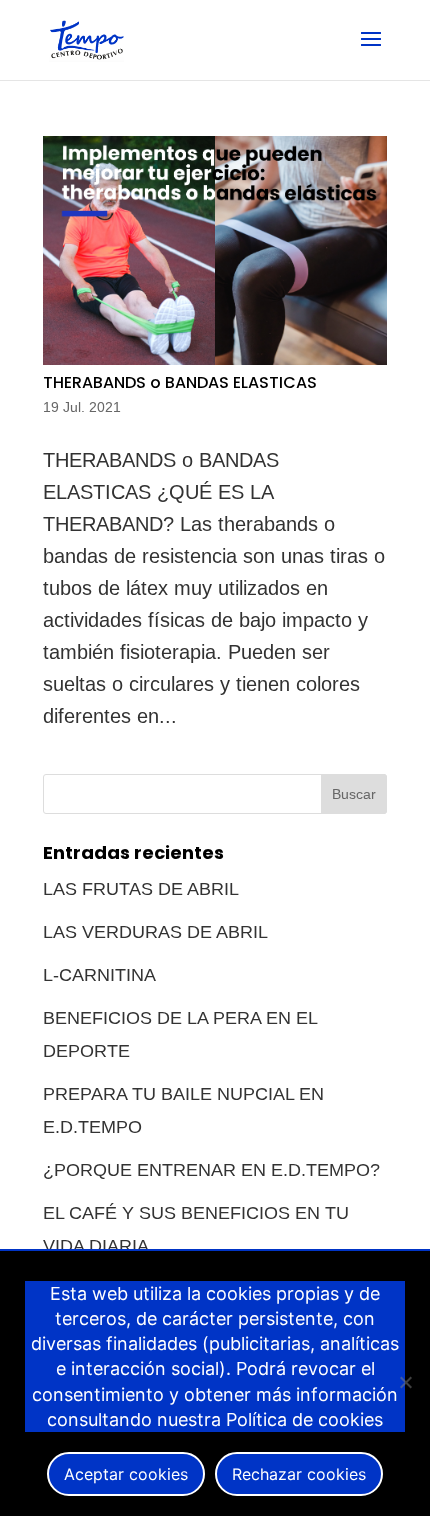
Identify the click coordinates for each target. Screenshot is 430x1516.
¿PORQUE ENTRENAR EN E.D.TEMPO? (211, 1170)
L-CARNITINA (99, 975)
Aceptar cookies (126, 1474)
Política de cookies (304, 1419)
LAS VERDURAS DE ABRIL (155, 932)
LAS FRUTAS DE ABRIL (141, 889)
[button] (371, 52)
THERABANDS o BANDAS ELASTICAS (180, 382)
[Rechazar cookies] (405, 1382)
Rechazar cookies (299, 1474)
